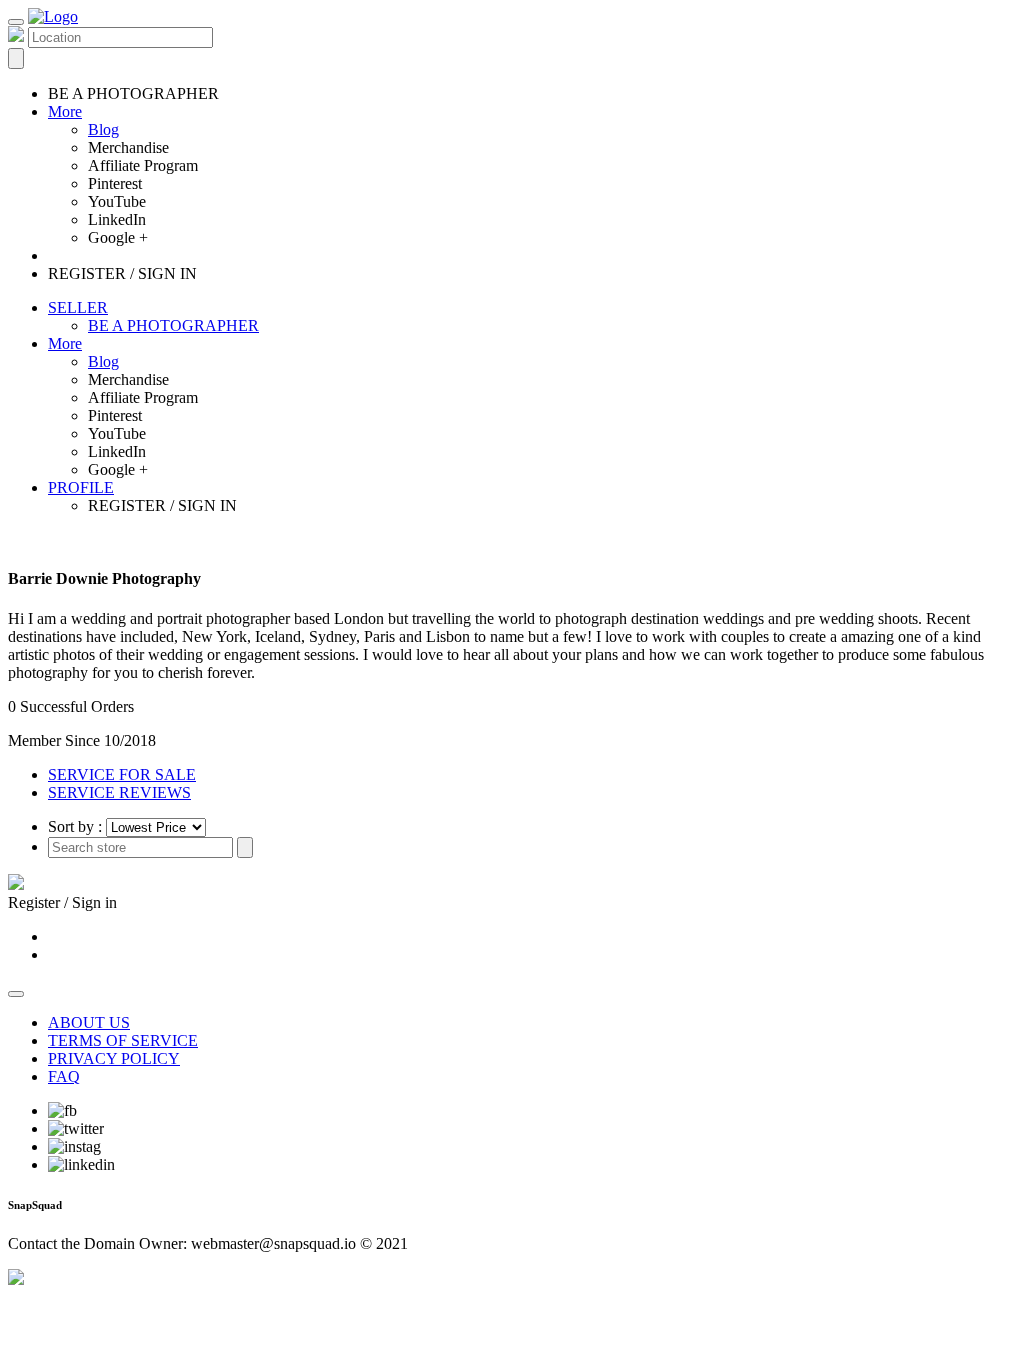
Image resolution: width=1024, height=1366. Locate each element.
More (65, 111)
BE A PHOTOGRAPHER (173, 325)
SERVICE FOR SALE (122, 774)
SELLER (78, 307)
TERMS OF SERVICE (123, 1040)
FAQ (64, 1076)
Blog (103, 129)
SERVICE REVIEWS (119, 792)
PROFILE (81, 487)
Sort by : (75, 826)
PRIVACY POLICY (114, 1058)
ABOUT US (89, 1022)
